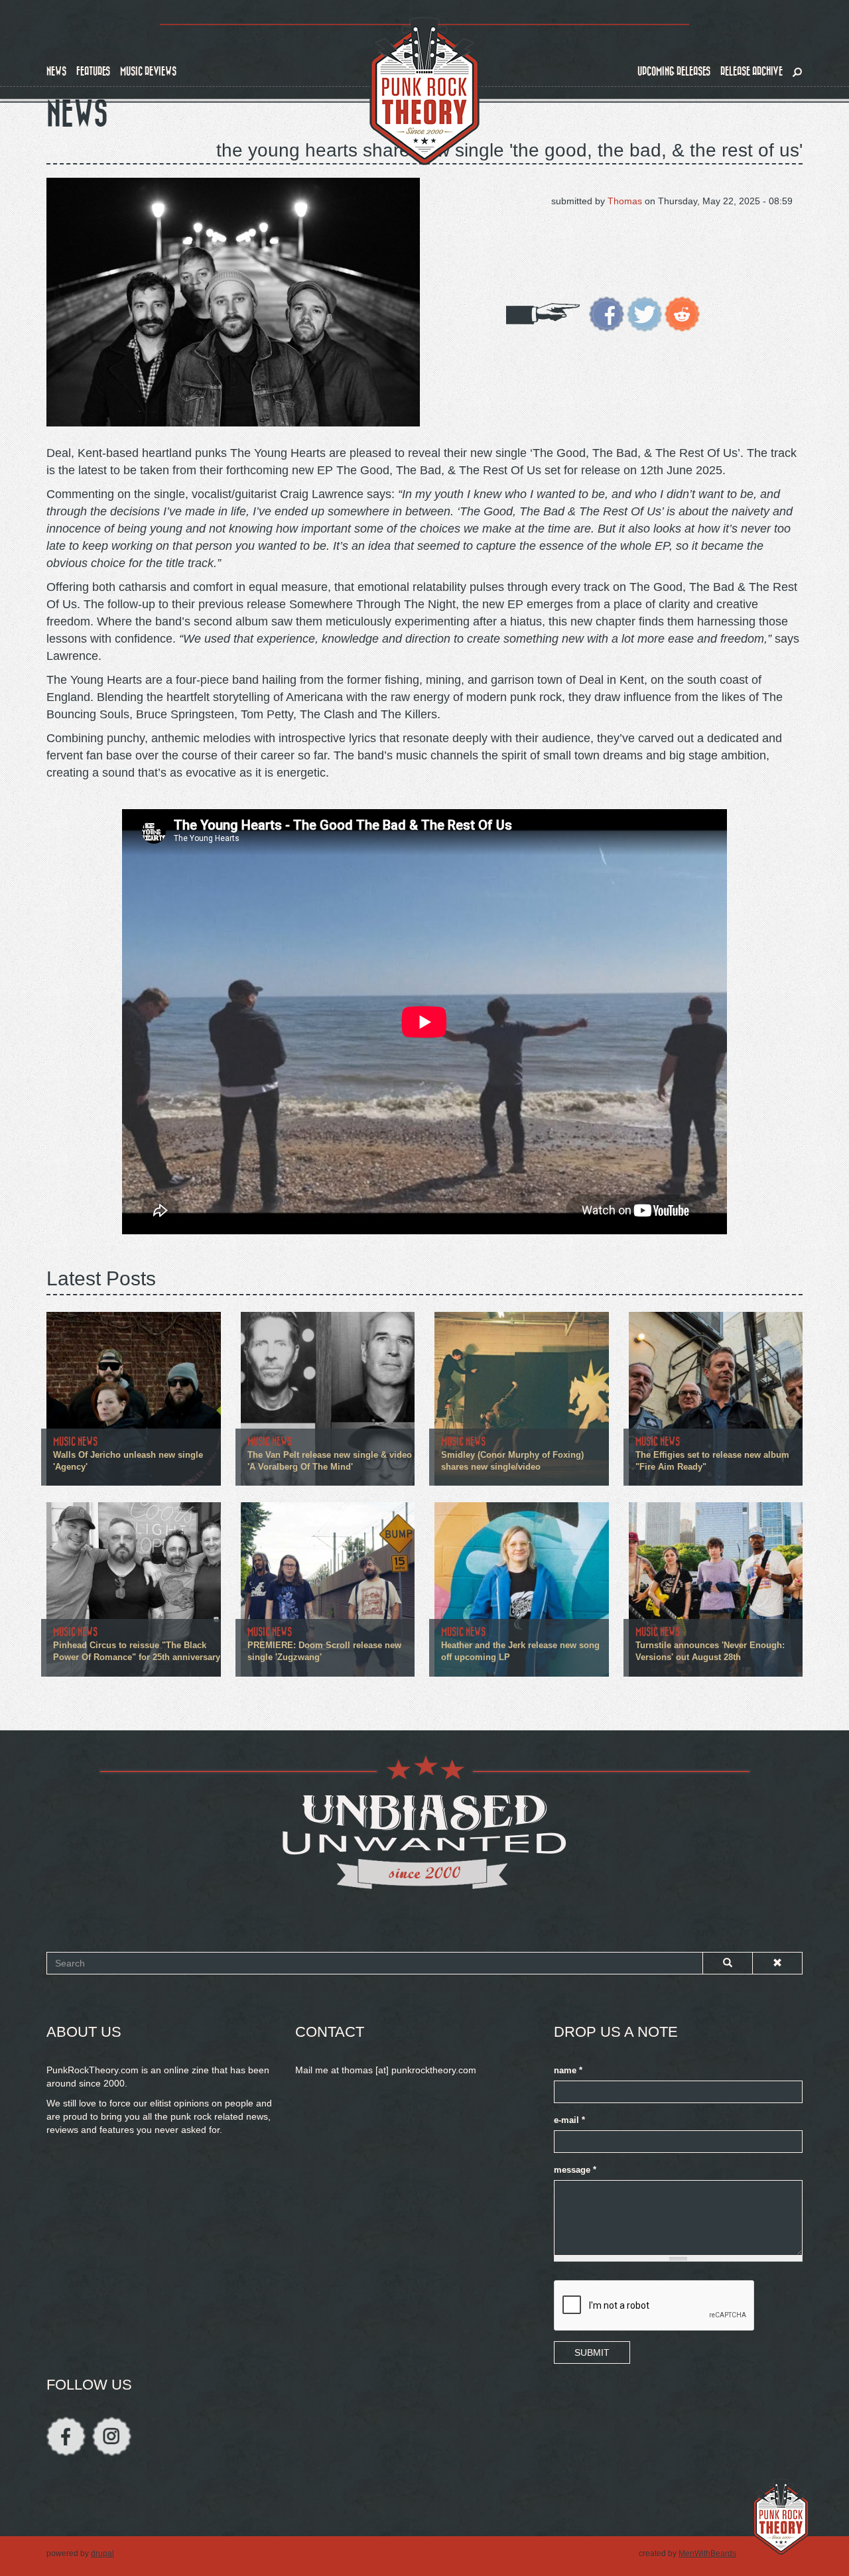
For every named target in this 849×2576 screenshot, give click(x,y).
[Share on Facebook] (607, 313)
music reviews (148, 71)
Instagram (112, 2436)
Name (568, 2071)
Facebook (66, 2436)
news (56, 71)
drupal (102, 2553)
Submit (592, 2352)
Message (575, 2170)
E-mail (569, 2120)
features (93, 71)
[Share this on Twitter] (644, 313)
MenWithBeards (707, 2553)
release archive (751, 71)
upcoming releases (674, 71)
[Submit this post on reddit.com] (682, 313)
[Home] (424, 92)
